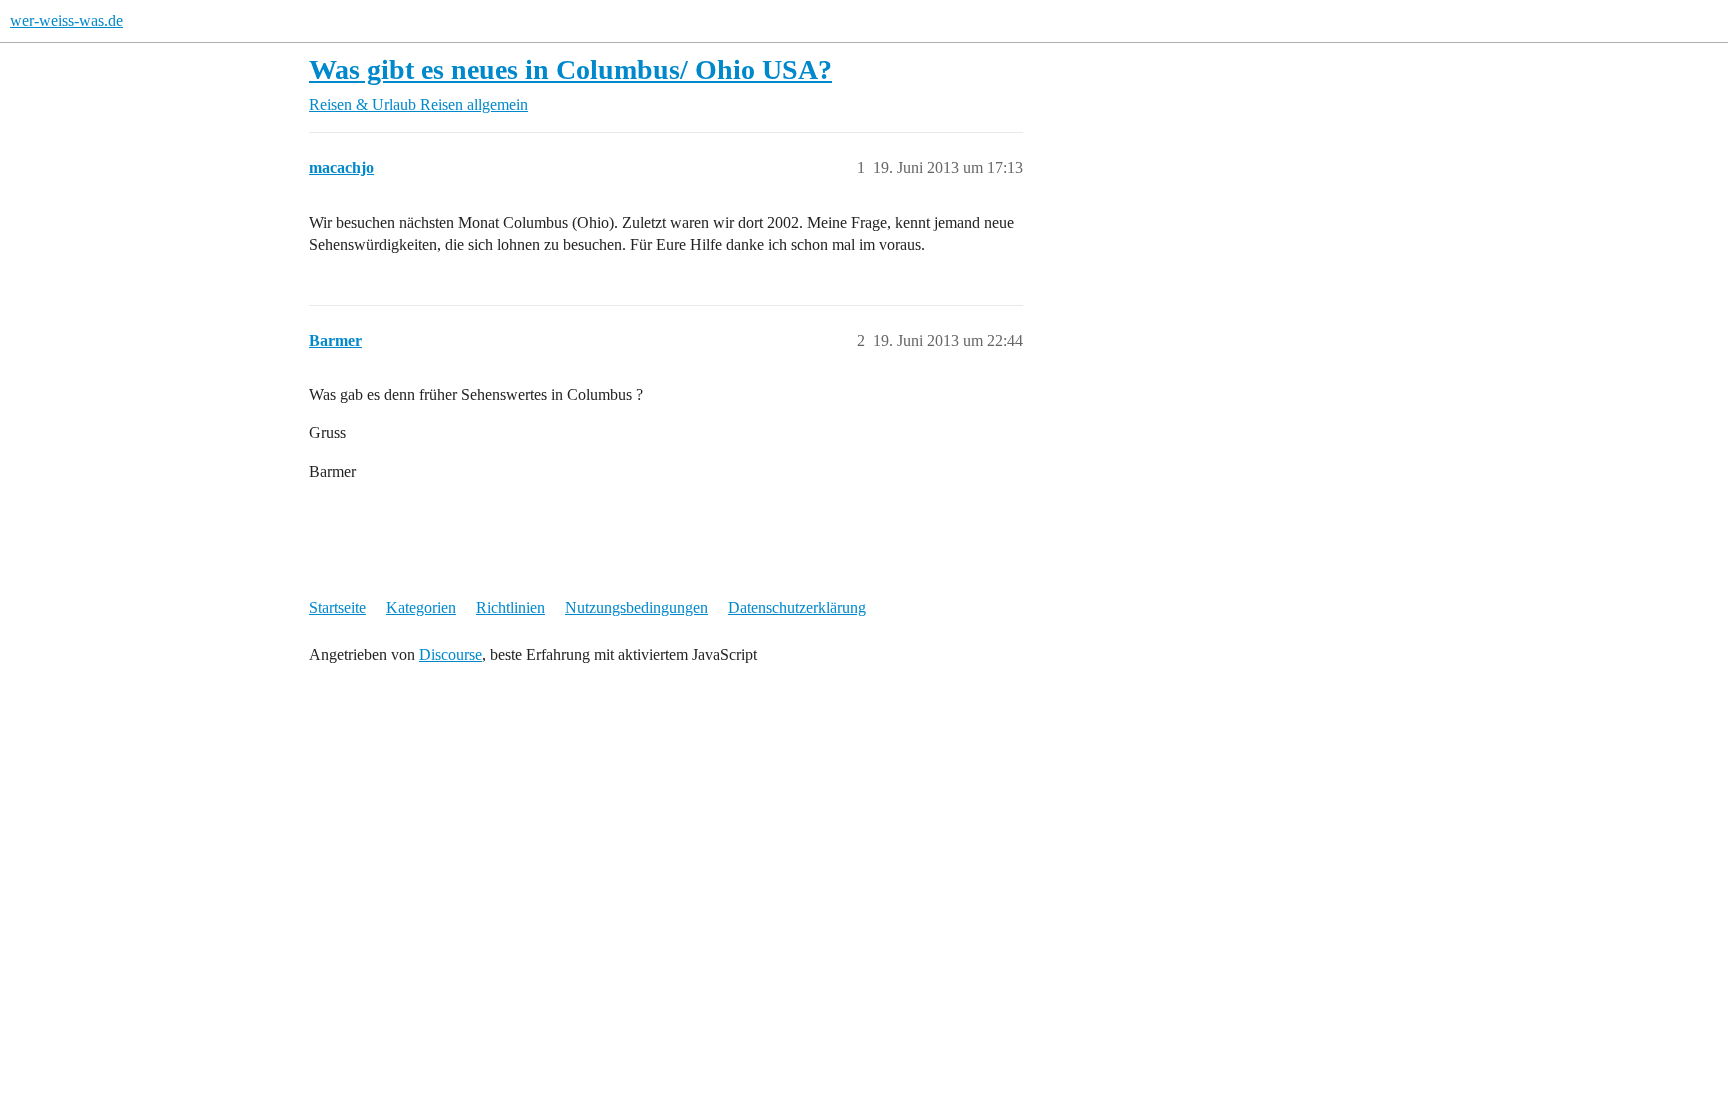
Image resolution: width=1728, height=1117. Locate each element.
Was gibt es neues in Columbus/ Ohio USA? (570, 69)
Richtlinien (510, 607)
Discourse (450, 654)
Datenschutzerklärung (797, 607)
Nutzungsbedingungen (636, 607)
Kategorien (421, 607)
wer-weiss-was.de (66, 20)
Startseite (337, 607)
